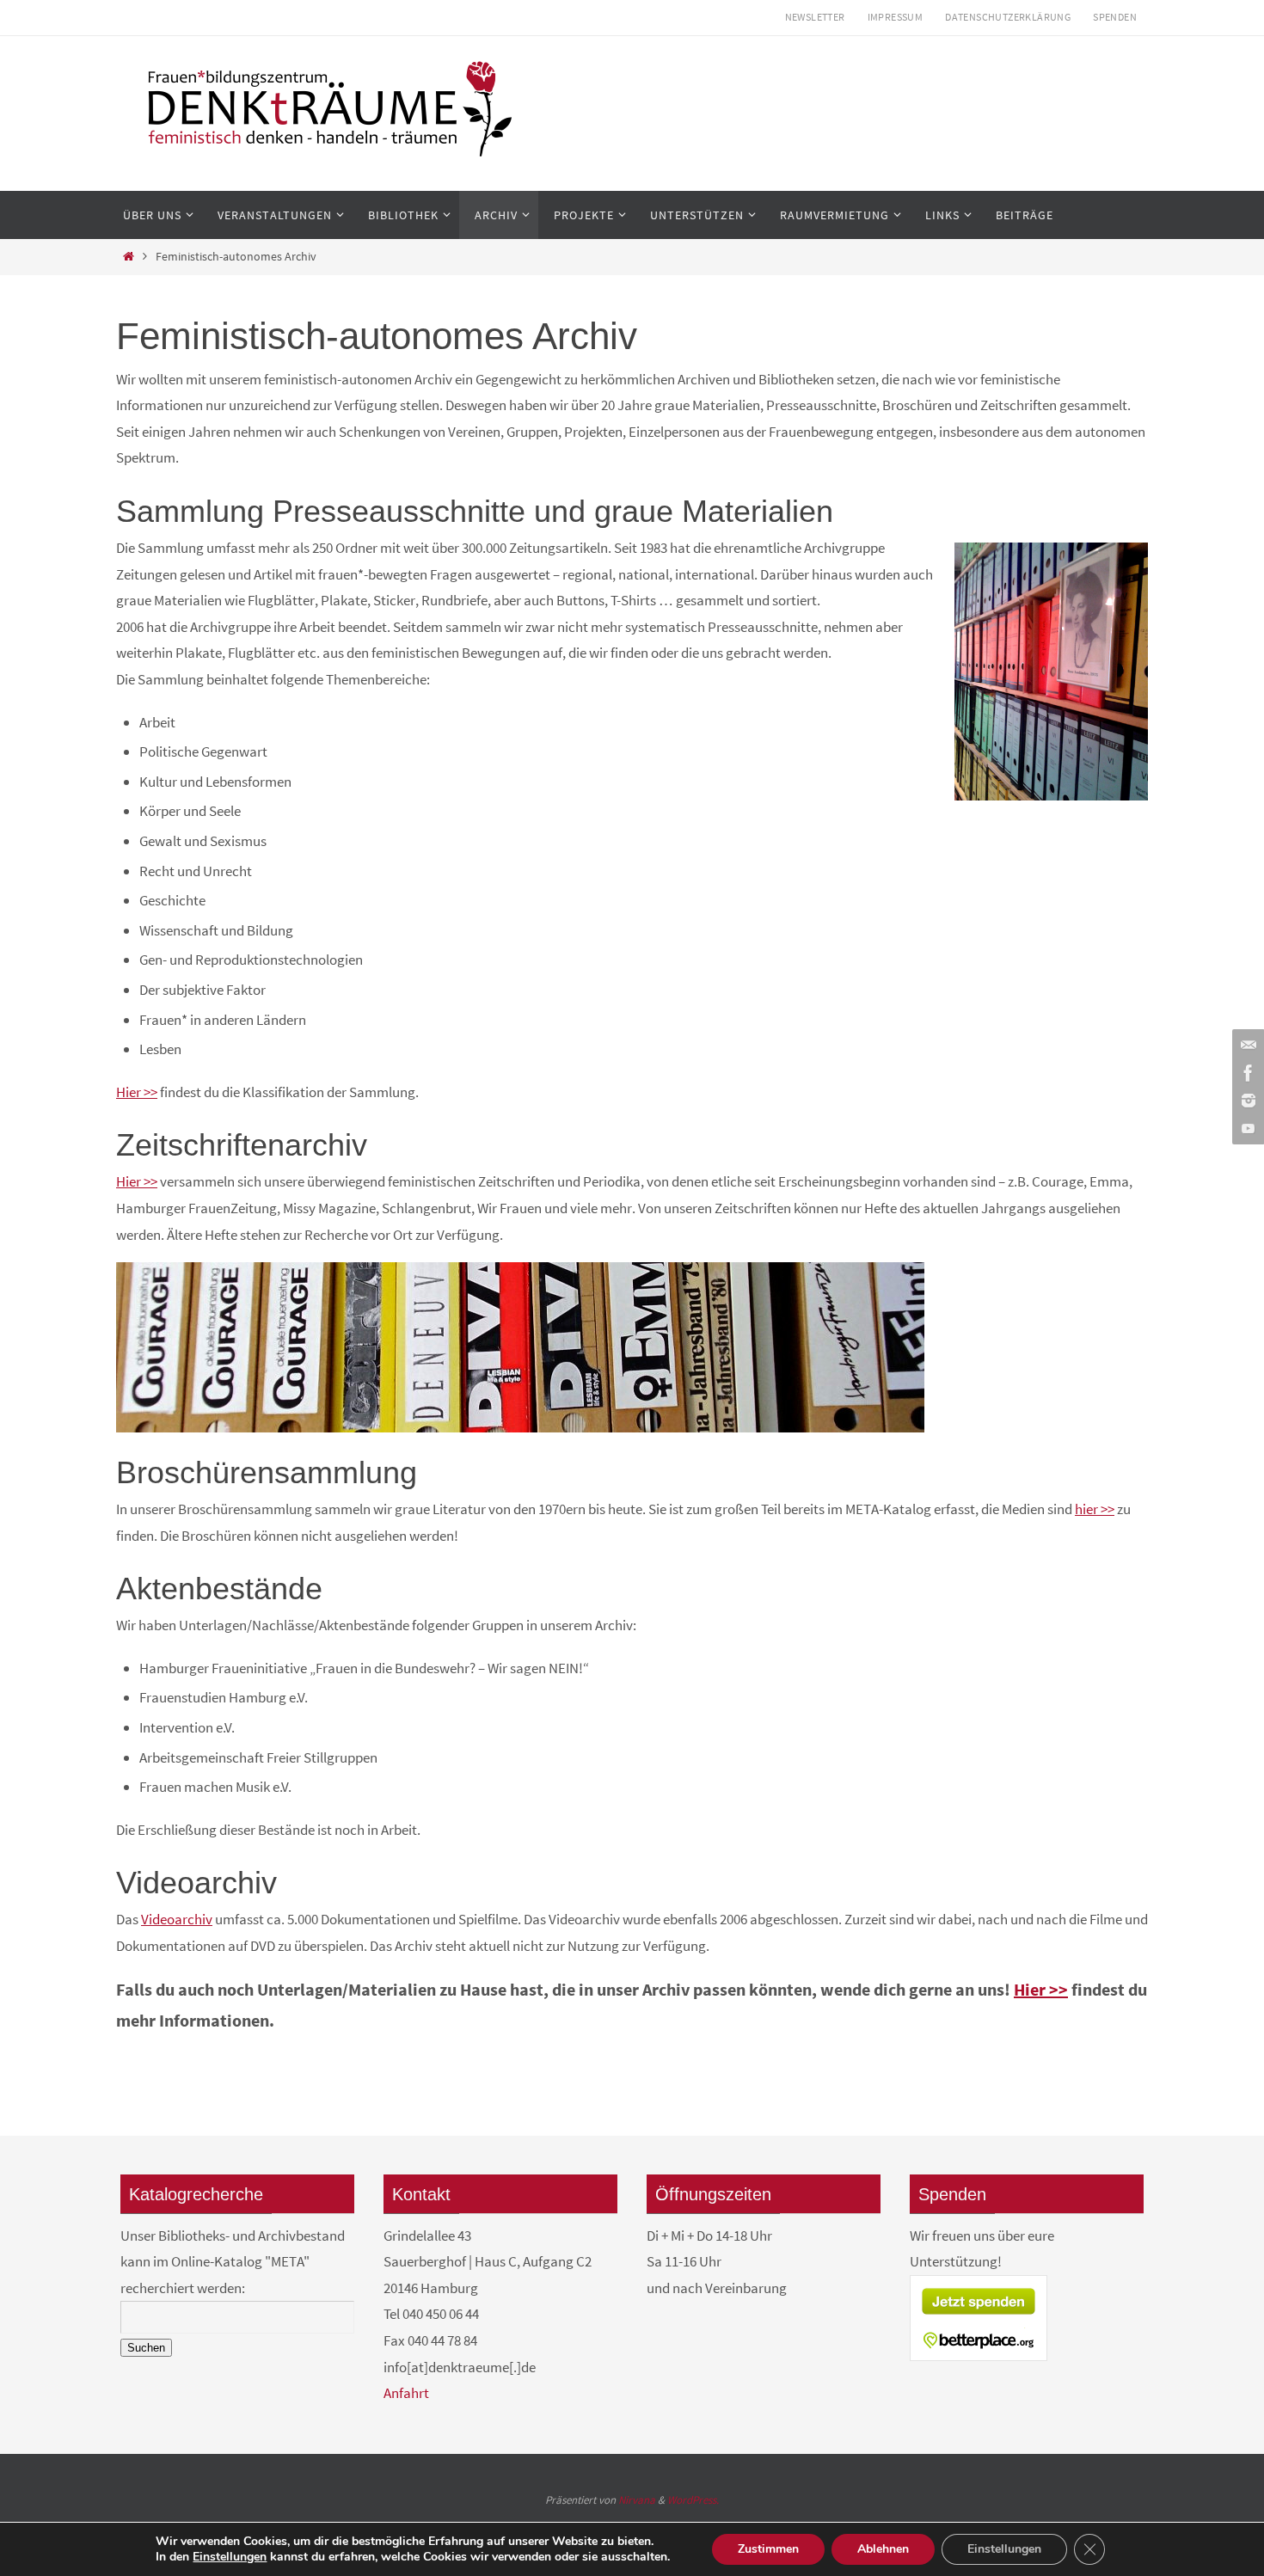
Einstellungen (230, 2557)
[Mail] (1246, 1046)
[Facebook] (1246, 1073)
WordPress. (693, 2500)
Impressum (896, 17)
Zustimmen (768, 2549)
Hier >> (137, 1092)
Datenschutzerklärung (1008, 17)
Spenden (1115, 17)
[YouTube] (1246, 1128)
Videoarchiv (177, 1919)
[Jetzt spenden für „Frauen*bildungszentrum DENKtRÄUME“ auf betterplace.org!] (979, 2356)
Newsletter (815, 17)
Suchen (146, 2348)
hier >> (1095, 1509)
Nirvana (637, 2500)
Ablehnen (883, 2549)
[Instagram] (1246, 1101)
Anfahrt (406, 2393)
